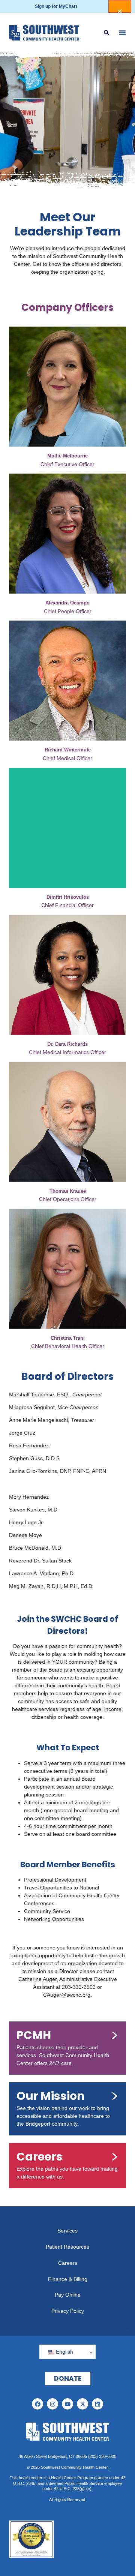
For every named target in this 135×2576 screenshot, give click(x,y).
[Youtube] (67, 2404)
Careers (68, 2263)
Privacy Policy (68, 2311)
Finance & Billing (68, 2279)
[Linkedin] (97, 2404)
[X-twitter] (82, 2404)
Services (67, 2231)
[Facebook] (37, 2404)
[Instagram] (52, 2404)
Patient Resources (67, 2247)
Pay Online (68, 2295)
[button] (106, 33)
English (64, 2352)
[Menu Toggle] (122, 33)
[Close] (120, 6)
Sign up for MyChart (56, 6)
